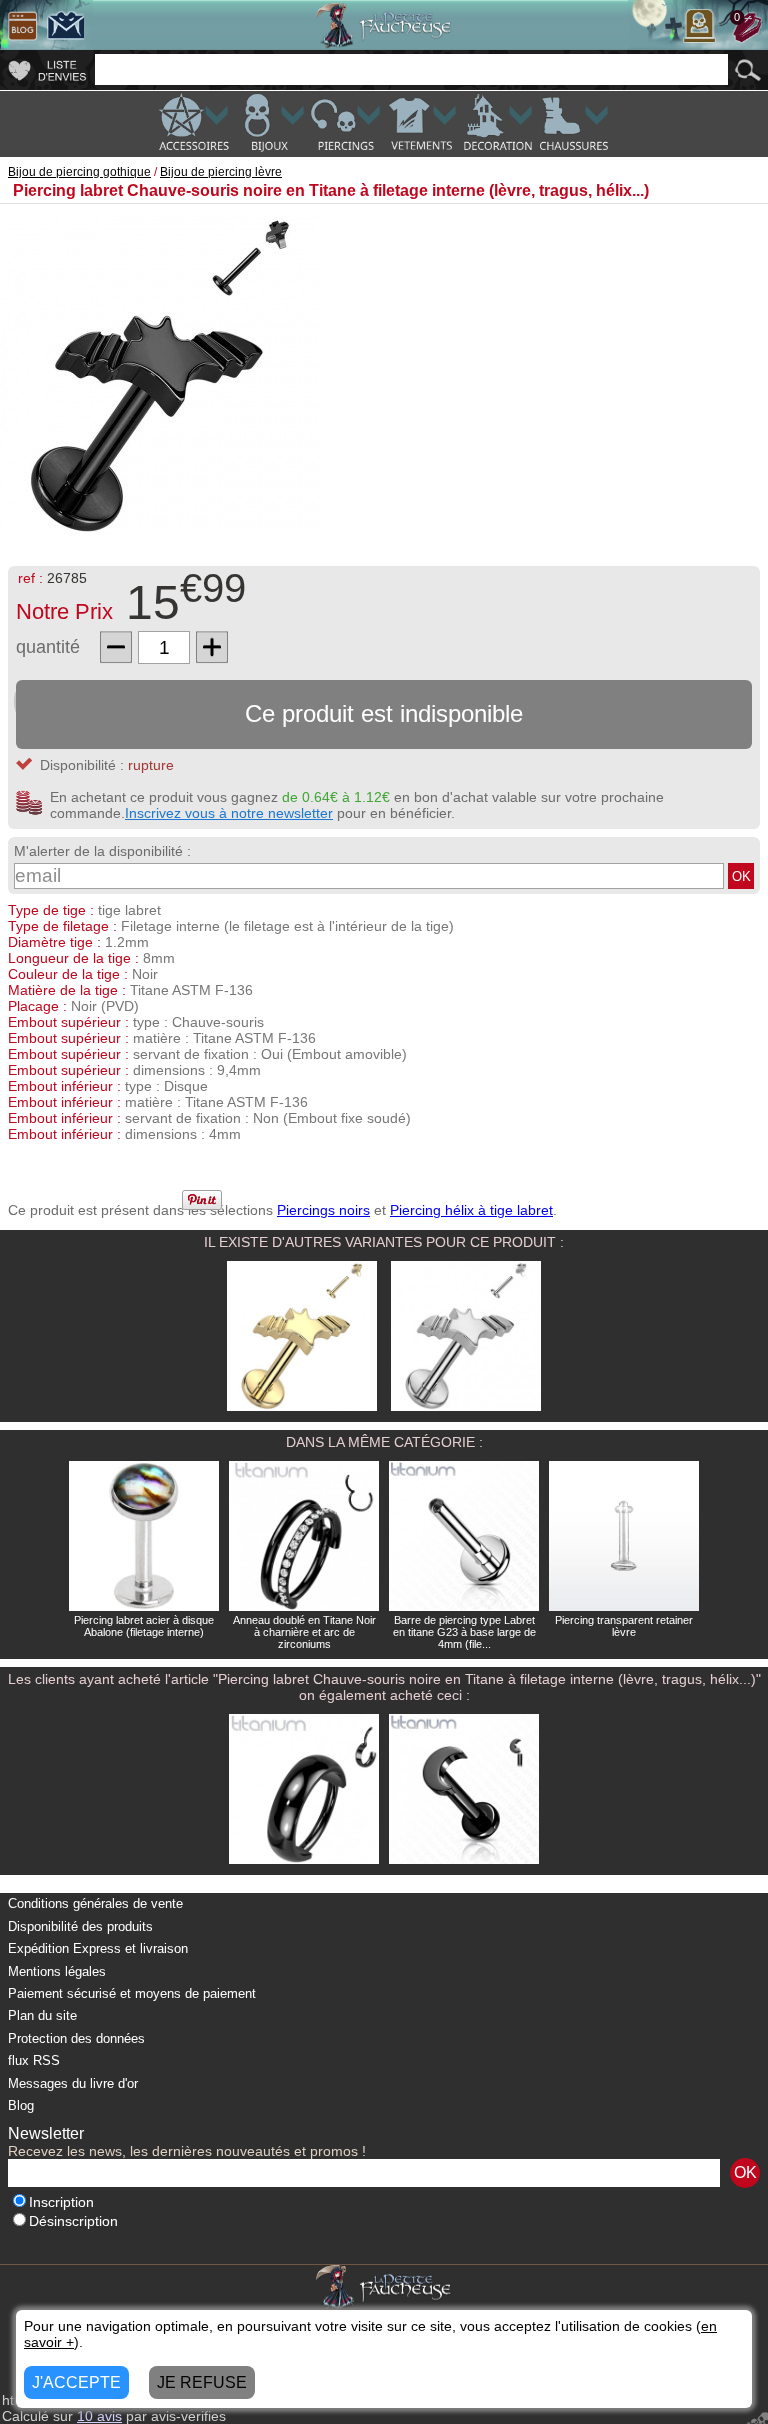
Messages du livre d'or (73, 2083)
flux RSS (34, 2060)
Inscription (61, 2202)
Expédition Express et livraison (98, 1948)
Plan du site (42, 2015)
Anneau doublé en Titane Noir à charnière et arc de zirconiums (304, 1632)
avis (99, 2416)
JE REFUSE (202, 2382)
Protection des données (76, 2038)
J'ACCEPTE (76, 2382)
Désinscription (73, 2221)
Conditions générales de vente (95, 1903)
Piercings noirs (323, 1210)
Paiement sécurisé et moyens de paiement (132, 1993)
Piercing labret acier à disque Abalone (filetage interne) (144, 1626)
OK (741, 876)
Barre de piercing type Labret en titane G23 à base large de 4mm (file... (464, 1632)
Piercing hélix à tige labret (471, 1210)
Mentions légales (57, 1971)
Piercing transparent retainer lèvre (624, 1626)
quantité (48, 647)
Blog (21, 2105)
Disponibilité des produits (80, 1926)
